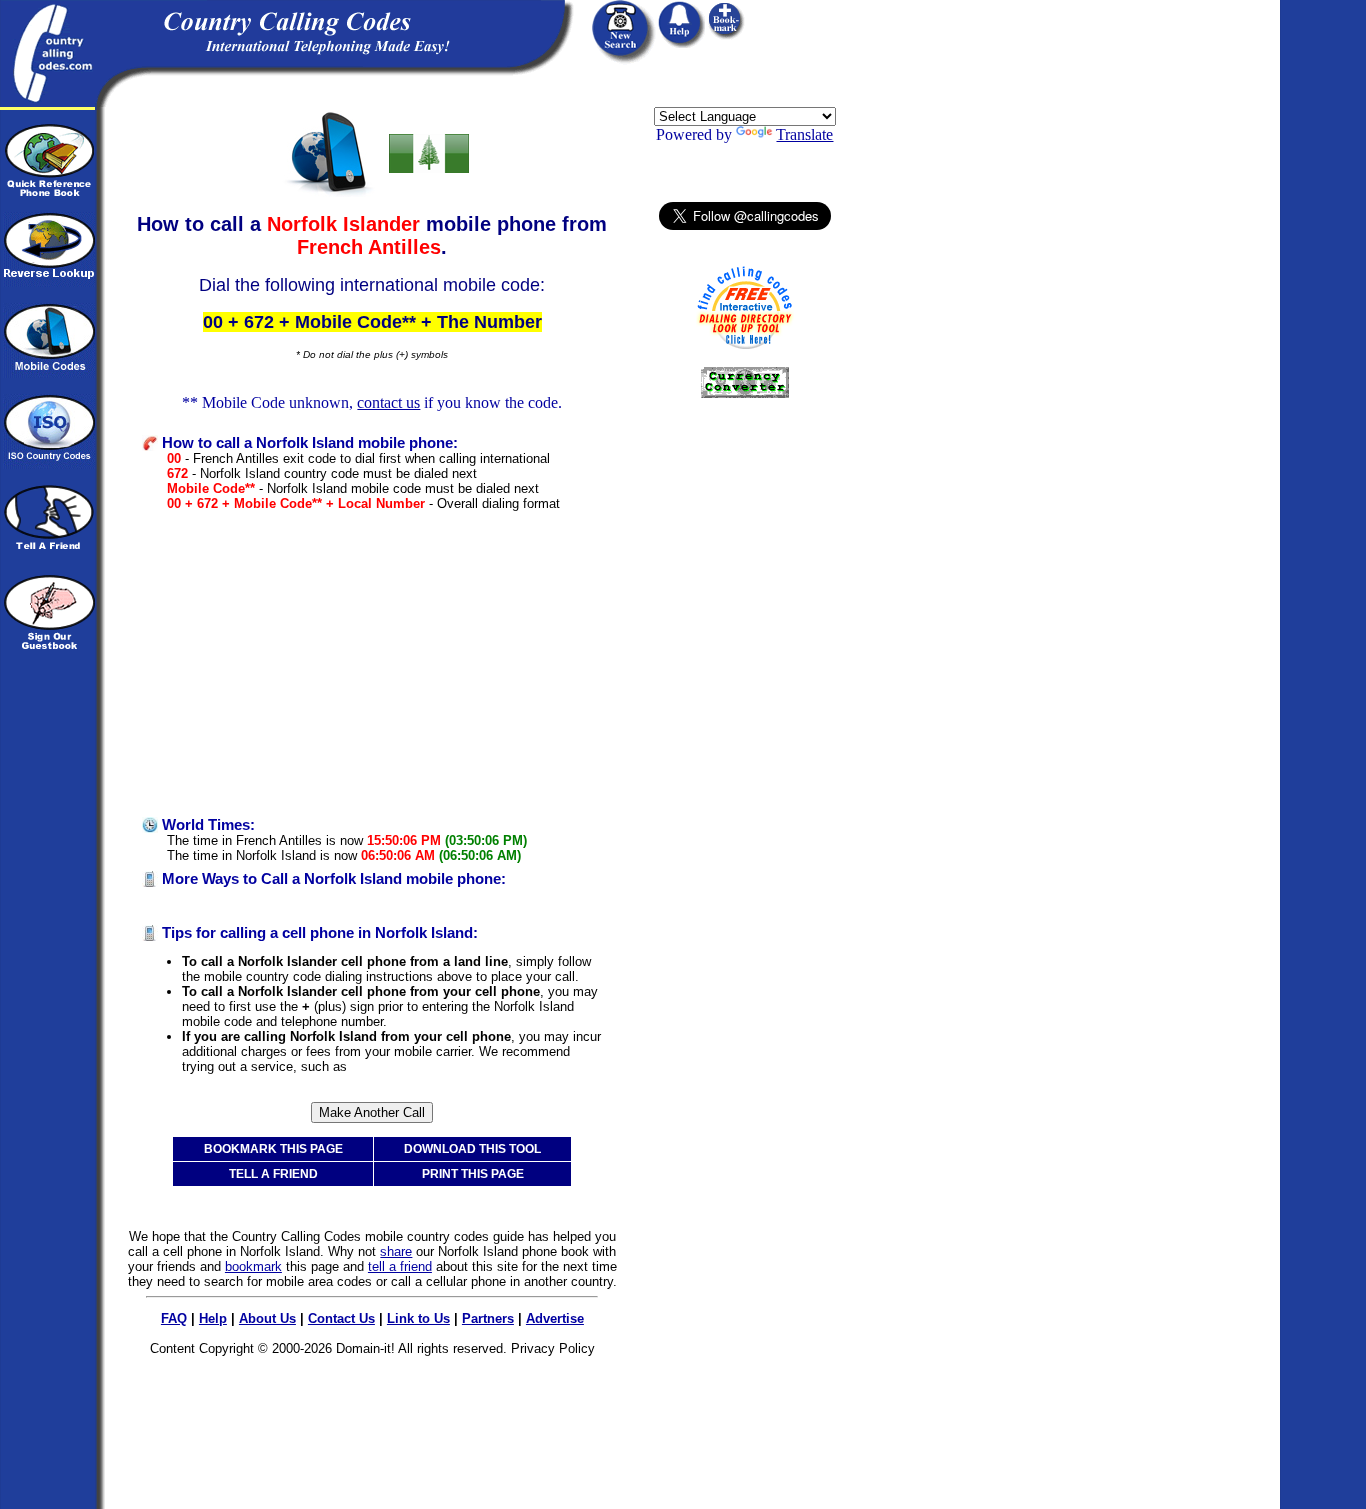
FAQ (174, 1318)
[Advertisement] (372, 664)
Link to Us (418, 1318)
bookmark (253, 1266)
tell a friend (400, 1266)
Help (213, 1318)
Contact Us (341, 1318)
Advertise (555, 1318)
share (396, 1251)
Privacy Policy (553, 1348)
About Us (267, 1318)
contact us (388, 402)
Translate (804, 134)
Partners (488, 1318)
